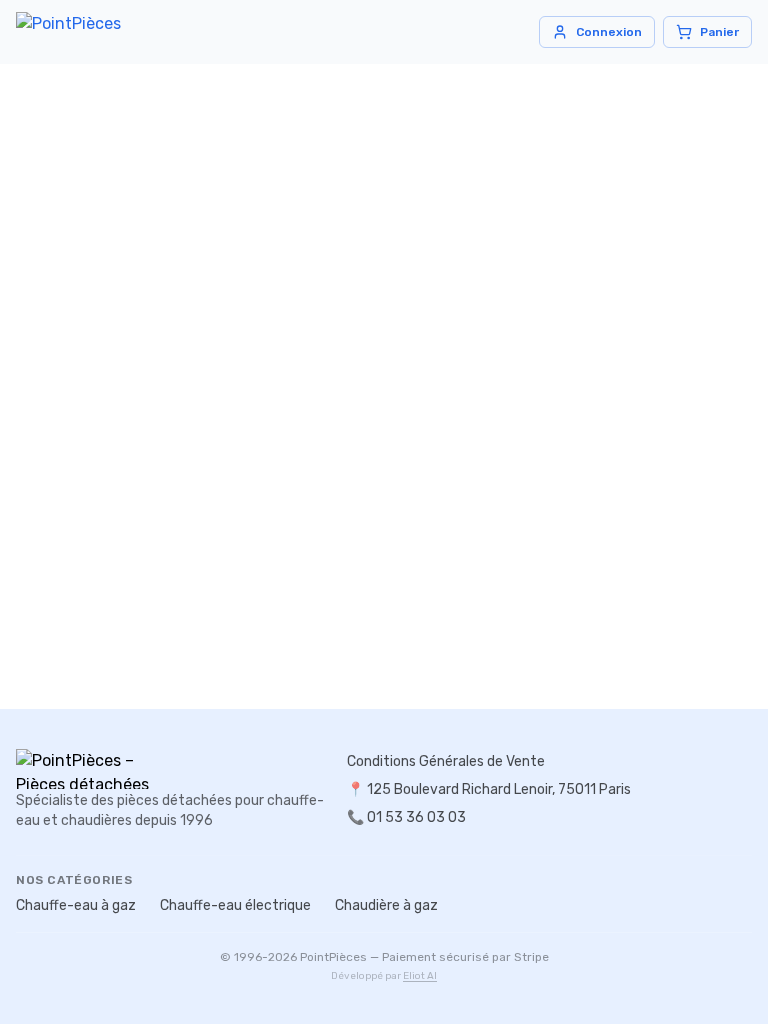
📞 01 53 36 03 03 (406, 817)
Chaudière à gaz (386, 905)
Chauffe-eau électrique (235, 905)
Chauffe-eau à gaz (76, 905)
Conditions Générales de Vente (446, 761)
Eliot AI (420, 976)
